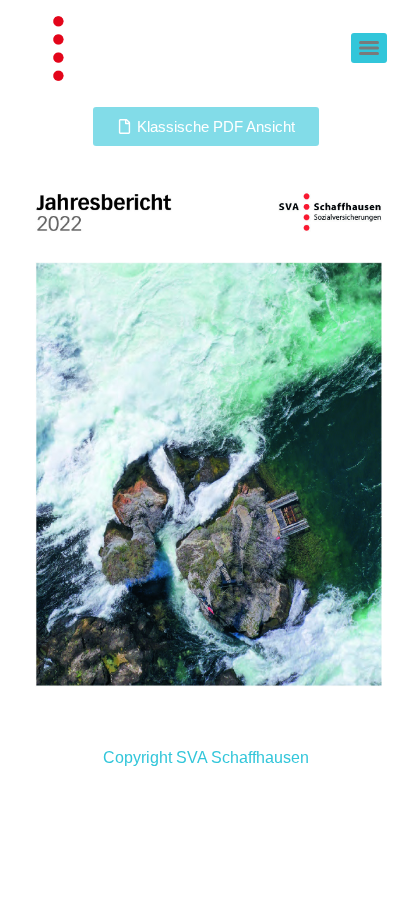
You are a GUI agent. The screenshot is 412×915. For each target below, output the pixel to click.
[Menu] (369, 48)
